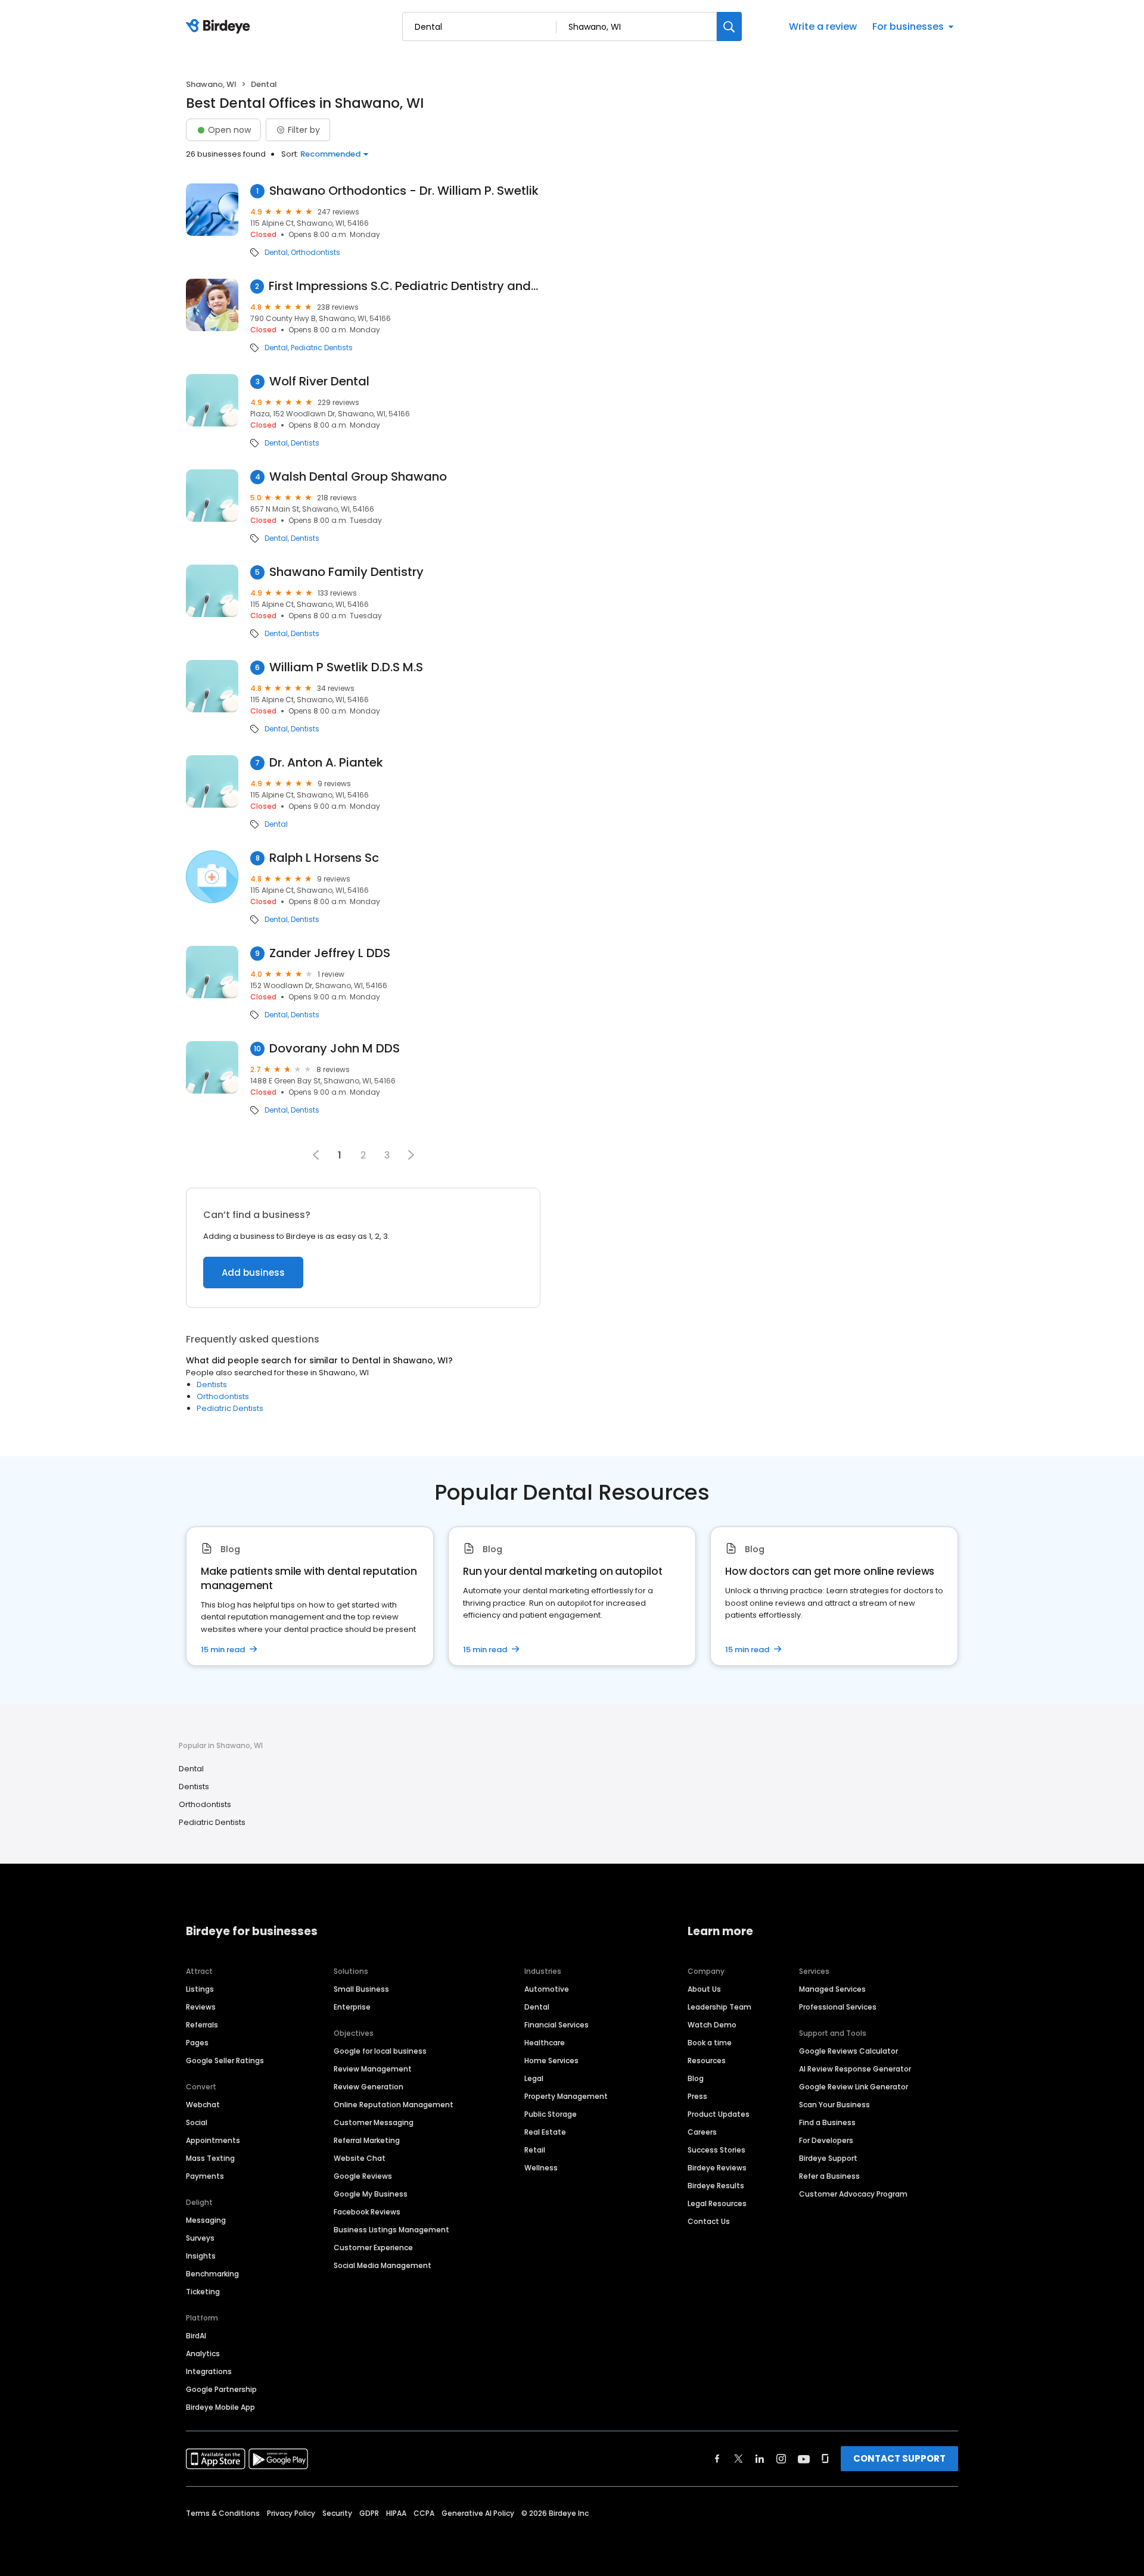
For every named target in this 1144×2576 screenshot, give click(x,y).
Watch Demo (712, 2025)
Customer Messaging (374, 2122)
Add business (253, 1273)
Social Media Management (383, 2265)
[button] (411, 1155)
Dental (276, 253)
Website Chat (360, 2158)
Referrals (202, 2025)
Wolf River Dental (319, 381)
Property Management (566, 2096)
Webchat (203, 2105)
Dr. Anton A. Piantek (326, 763)
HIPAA (396, 2513)
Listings (200, 1989)
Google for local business (380, 2051)
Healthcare (545, 2043)
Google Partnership (221, 2389)
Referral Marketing (367, 2140)
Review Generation (369, 2087)
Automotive (547, 1989)
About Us (704, 1989)
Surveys (200, 2238)
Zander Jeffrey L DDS (330, 953)
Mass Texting (210, 2158)
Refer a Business (829, 2176)
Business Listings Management (391, 2230)
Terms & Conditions (223, 2513)
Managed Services (832, 1989)
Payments (205, 2176)
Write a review (823, 27)
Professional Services (838, 2007)
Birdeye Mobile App (220, 2407)
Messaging (206, 2220)
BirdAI (196, 2336)
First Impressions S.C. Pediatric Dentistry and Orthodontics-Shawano (405, 286)
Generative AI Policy (478, 2513)
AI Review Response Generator (855, 2069)
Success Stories (716, 2150)
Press (697, 2096)
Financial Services (557, 2025)
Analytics (203, 2354)
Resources (707, 2061)
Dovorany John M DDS (335, 1049)
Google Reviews (363, 2176)
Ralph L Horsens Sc (324, 858)
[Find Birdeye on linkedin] (760, 2459)
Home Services (551, 2061)
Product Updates (719, 2114)
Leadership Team (719, 2007)
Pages (197, 2043)
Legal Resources (717, 2203)
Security (337, 2513)
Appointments (213, 2140)
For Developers (826, 2140)
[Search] (729, 27)
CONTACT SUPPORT (899, 2458)
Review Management (373, 2069)
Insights (201, 2256)
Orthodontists (315, 253)
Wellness (541, 2168)
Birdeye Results (716, 2186)
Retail (535, 2150)
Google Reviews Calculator (848, 2051)
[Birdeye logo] (220, 27)
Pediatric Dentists (322, 348)
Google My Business (371, 2194)
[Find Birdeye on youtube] (804, 2459)
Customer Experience (373, 2248)
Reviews (201, 2007)
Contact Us (709, 2221)
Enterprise (352, 2007)
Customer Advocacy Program (853, 2194)
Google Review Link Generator (854, 2087)
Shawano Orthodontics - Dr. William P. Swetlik (404, 191)
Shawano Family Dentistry (346, 572)
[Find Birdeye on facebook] (717, 2459)
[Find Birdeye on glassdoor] (825, 2459)
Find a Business (827, 2122)
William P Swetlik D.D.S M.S (346, 667)
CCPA (424, 2513)
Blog (696, 2078)
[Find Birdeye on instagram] (781, 2459)
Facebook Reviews (367, 2212)
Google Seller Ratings (225, 2061)
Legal (534, 2078)
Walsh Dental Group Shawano (358, 477)
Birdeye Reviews (717, 2168)
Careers (702, 2132)
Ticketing (203, 2292)
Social (197, 2122)
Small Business (361, 1989)
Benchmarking (212, 2274)
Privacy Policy (291, 2513)
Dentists (305, 443)
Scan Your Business (834, 2105)
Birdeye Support (828, 2158)
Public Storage (551, 2114)
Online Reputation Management (394, 2105)
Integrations (209, 2371)
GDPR (369, 2513)
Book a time (710, 2043)
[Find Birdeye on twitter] (739, 2459)
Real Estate (545, 2132)
